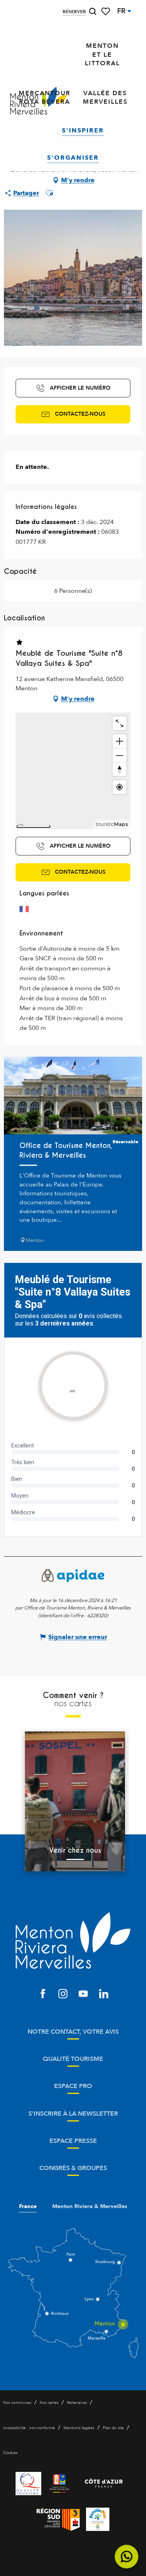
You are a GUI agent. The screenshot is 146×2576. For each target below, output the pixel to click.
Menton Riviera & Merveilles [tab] (90, 2207)
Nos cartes (49, 2403)
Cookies (10, 2453)
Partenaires (77, 2403)
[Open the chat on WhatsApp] (127, 2557)
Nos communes (17, 2403)
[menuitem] (102, 55)
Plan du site (113, 2428)
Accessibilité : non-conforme (29, 2428)
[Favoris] (106, 11)
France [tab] (28, 2207)
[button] (93, 11)
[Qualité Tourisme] (28, 2484)
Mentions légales (79, 2428)
